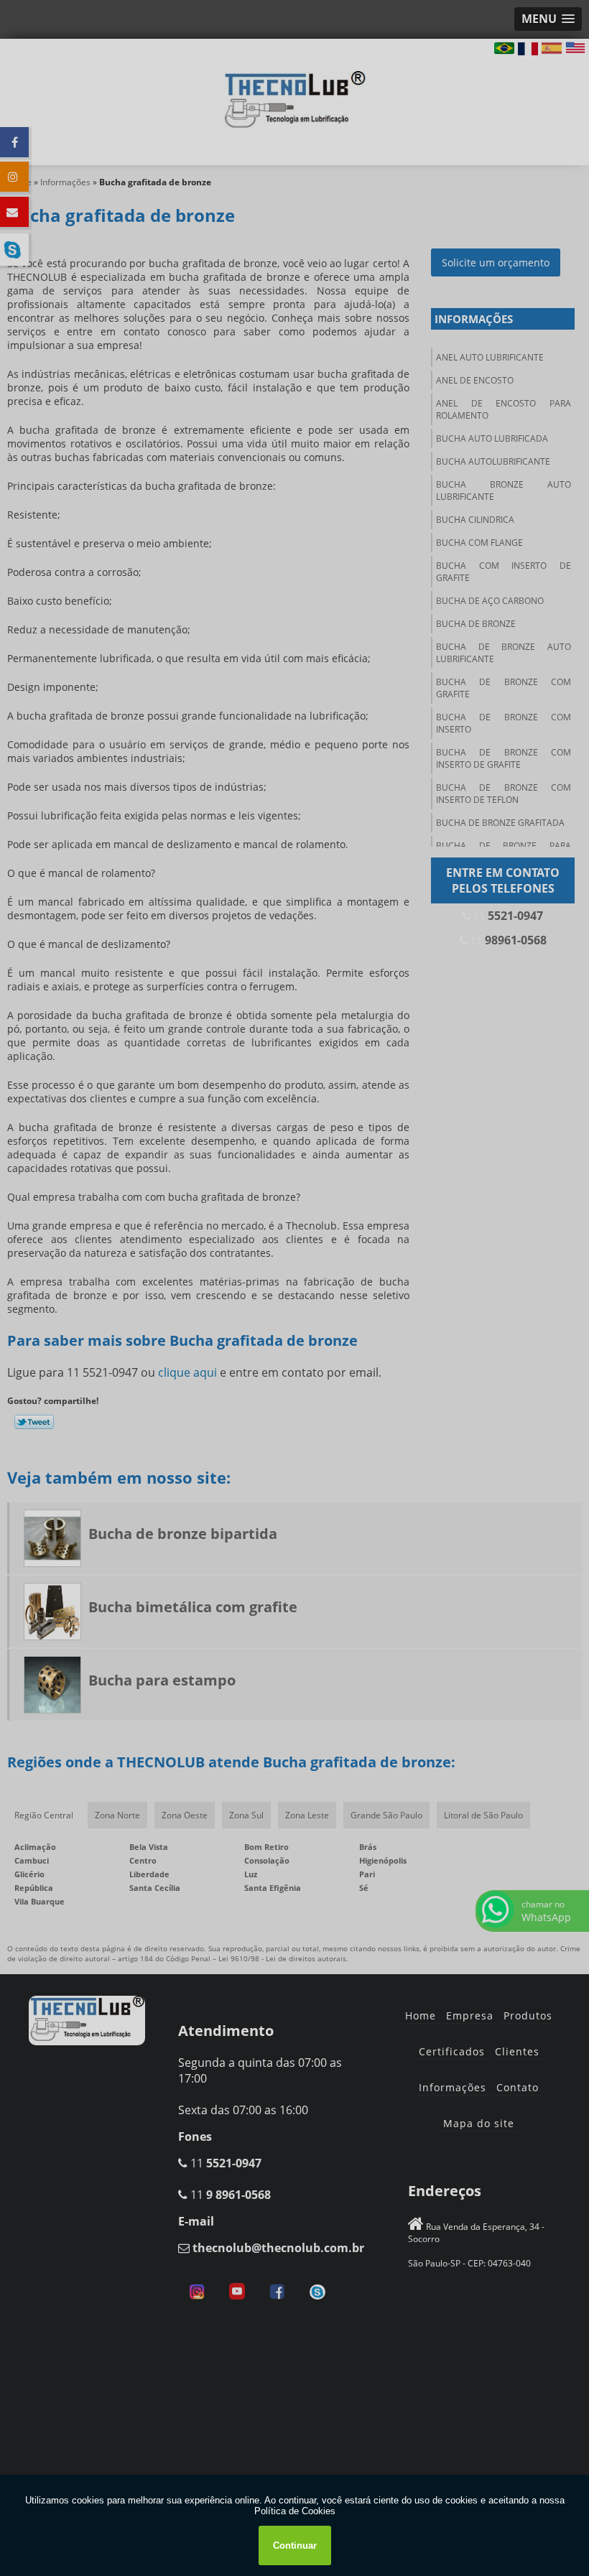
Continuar (295, 2545)
